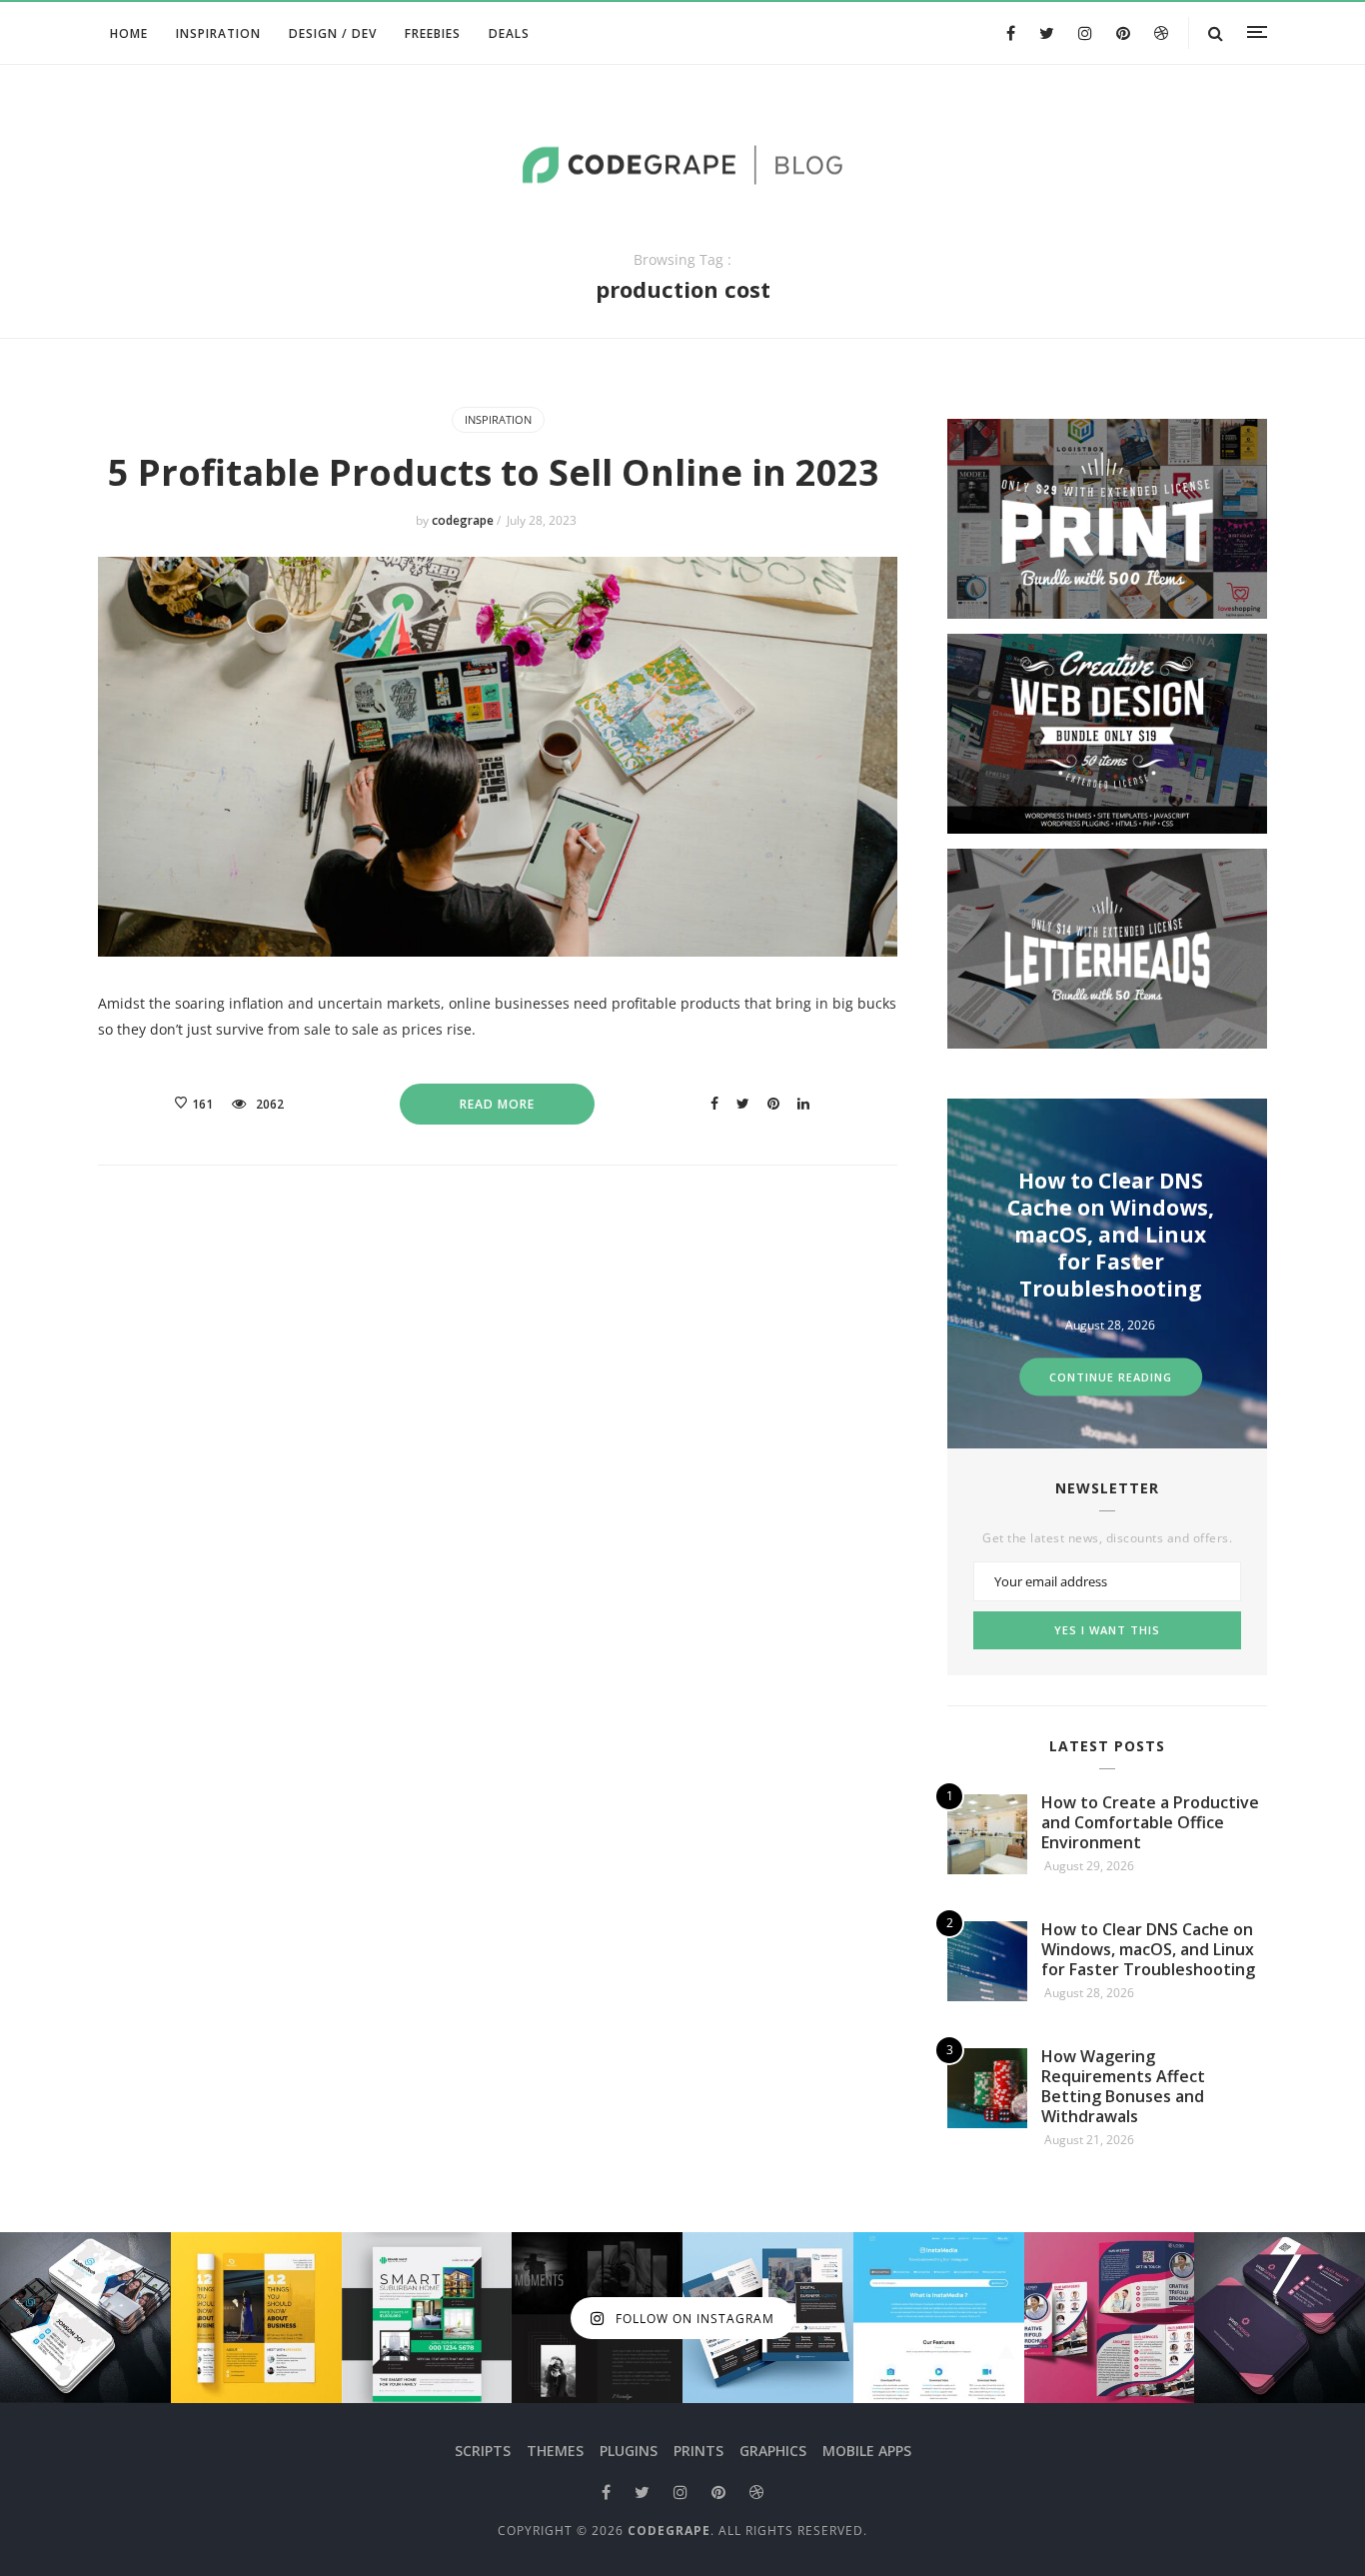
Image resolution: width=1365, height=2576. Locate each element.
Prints (698, 2451)
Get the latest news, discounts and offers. (1107, 1538)
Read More (497, 1104)
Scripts (483, 2451)
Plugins (629, 2451)
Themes (555, 2451)
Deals (509, 33)
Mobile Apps (867, 2451)
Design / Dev (333, 33)
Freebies (433, 33)
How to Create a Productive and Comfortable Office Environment (1150, 1822)
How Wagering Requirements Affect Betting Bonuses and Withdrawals (1191, 1235)
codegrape (464, 520)
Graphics (773, 2451)
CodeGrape (669, 2531)
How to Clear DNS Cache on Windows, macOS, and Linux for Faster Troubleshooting (1148, 1949)
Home (129, 33)
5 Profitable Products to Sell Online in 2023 (498, 472)
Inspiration (218, 33)
